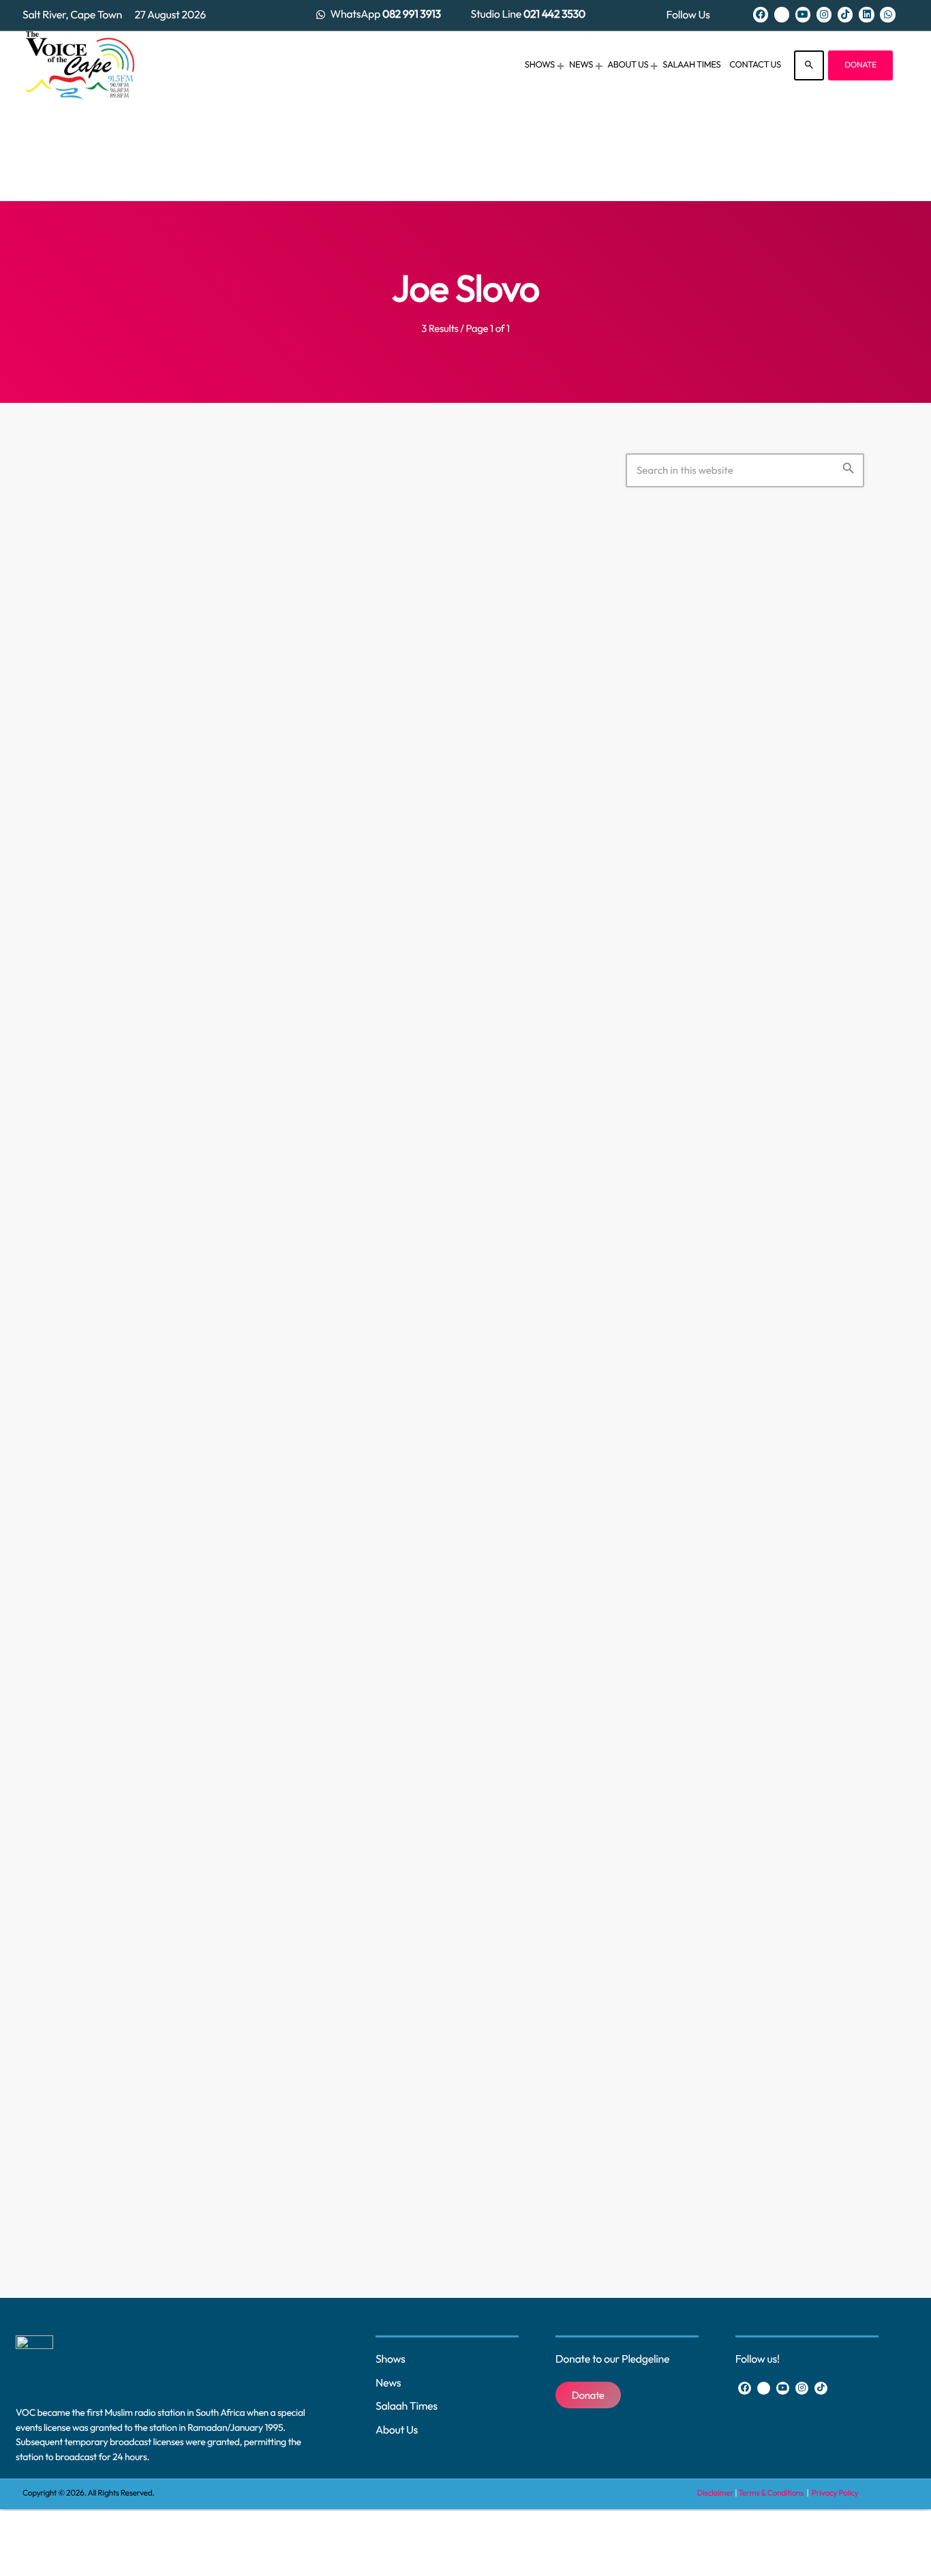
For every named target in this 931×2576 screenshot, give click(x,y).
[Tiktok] (845, 14)
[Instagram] (824, 14)
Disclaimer (715, 2493)
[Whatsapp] (887, 14)
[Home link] (80, 65)
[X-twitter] (782, 14)
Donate (860, 65)
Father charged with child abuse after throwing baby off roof (295, 1441)
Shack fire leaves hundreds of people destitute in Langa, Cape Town (290, 830)
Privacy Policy (835, 2493)
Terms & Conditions (772, 2493)
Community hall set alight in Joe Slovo (293, 2064)
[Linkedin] (866, 14)
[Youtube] (803, 14)
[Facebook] (761, 14)
